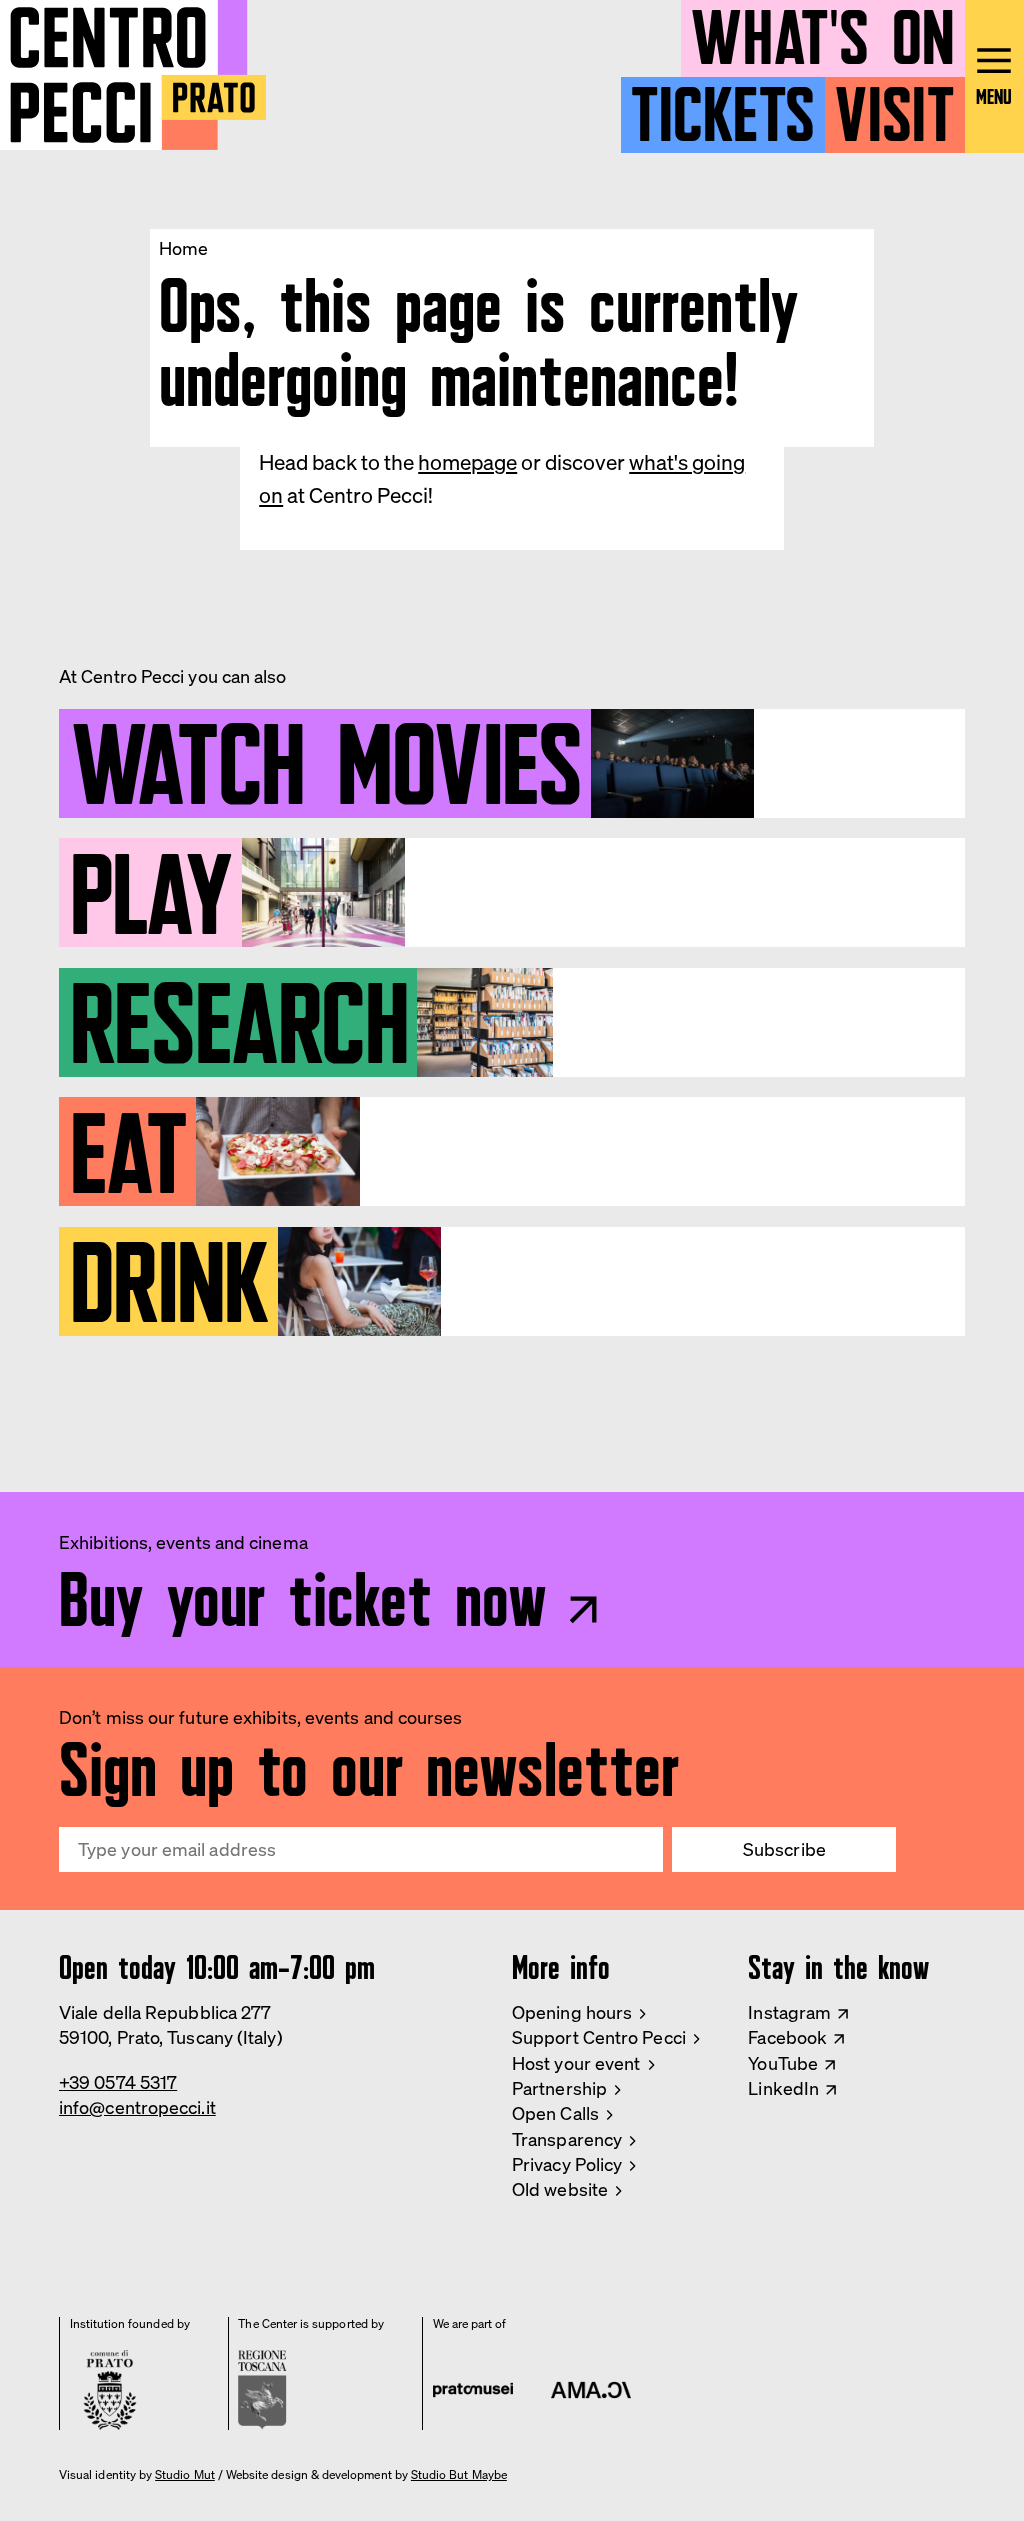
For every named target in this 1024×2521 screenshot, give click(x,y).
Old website (560, 2189)
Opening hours (572, 2012)
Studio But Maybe (459, 2475)
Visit (894, 106)
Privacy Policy (567, 2164)
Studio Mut (185, 2475)
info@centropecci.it (137, 2107)
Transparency (567, 2139)
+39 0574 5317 (118, 2082)
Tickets (722, 106)
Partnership (559, 2088)
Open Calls (555, 2113)
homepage (467, 462)
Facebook (787, 2037)
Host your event (576, 2063)
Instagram (789, 2012)
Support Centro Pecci (599, 2037)
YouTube (783, 2063)
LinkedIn (783, 2088)
